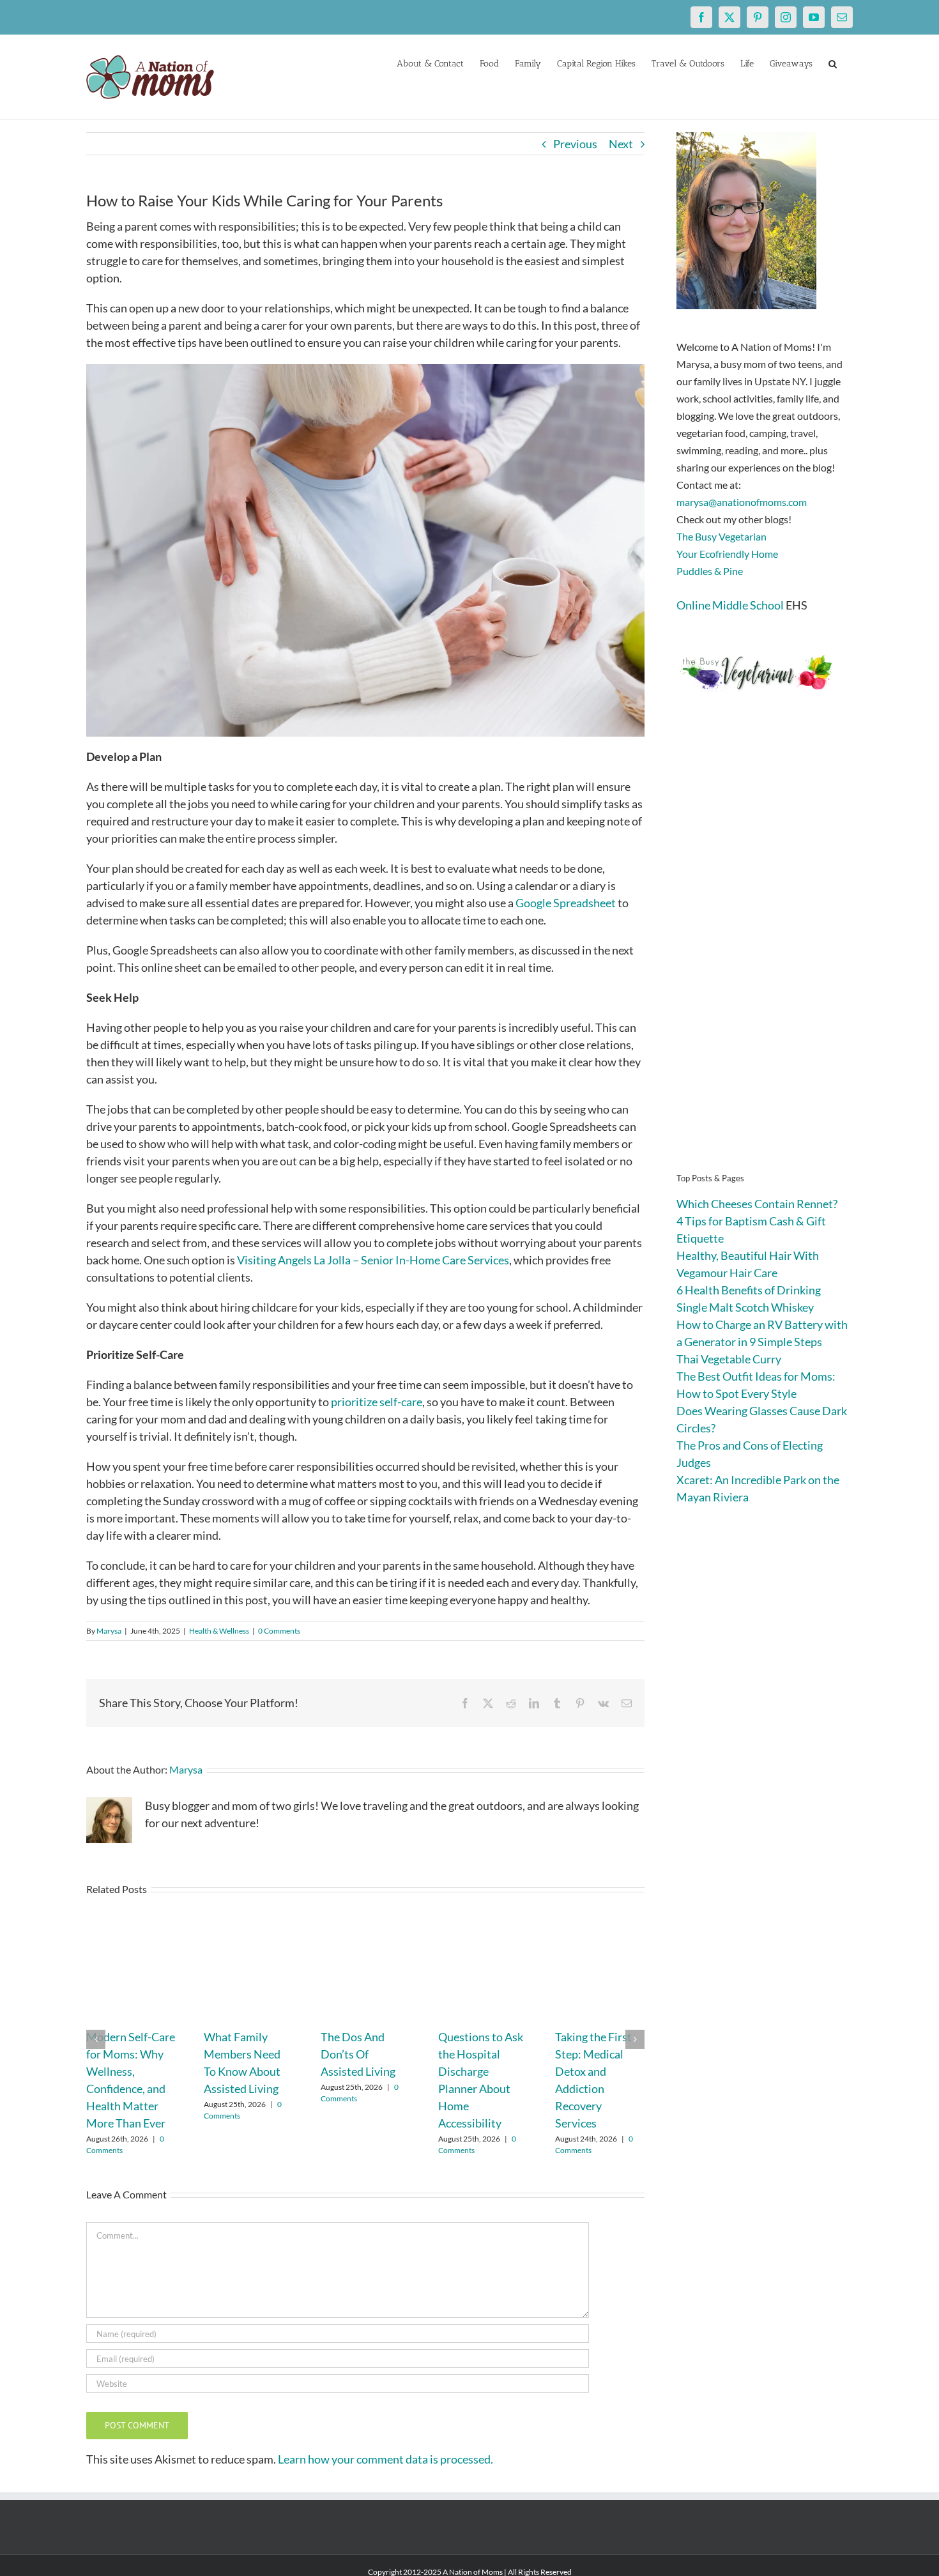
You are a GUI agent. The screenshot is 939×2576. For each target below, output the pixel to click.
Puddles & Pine (710, 571)
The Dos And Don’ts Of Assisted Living (358, 2054)
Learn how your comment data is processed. (386, 2459)
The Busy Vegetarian (721, 536)
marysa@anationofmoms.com (742, 502)
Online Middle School (730, 605)
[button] (833, 63)
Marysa (109, 1631)
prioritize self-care (377, 1402)
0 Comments (279, 1631)
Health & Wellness (219, 1631)
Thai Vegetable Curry (729, 1359)
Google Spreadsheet (566, 903)
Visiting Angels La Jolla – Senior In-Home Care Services (373, 1260)
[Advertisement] (765, 952)
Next (621, 144)
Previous (575, 144)
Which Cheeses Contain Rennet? (757, 1204)
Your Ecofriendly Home (727, 554)
